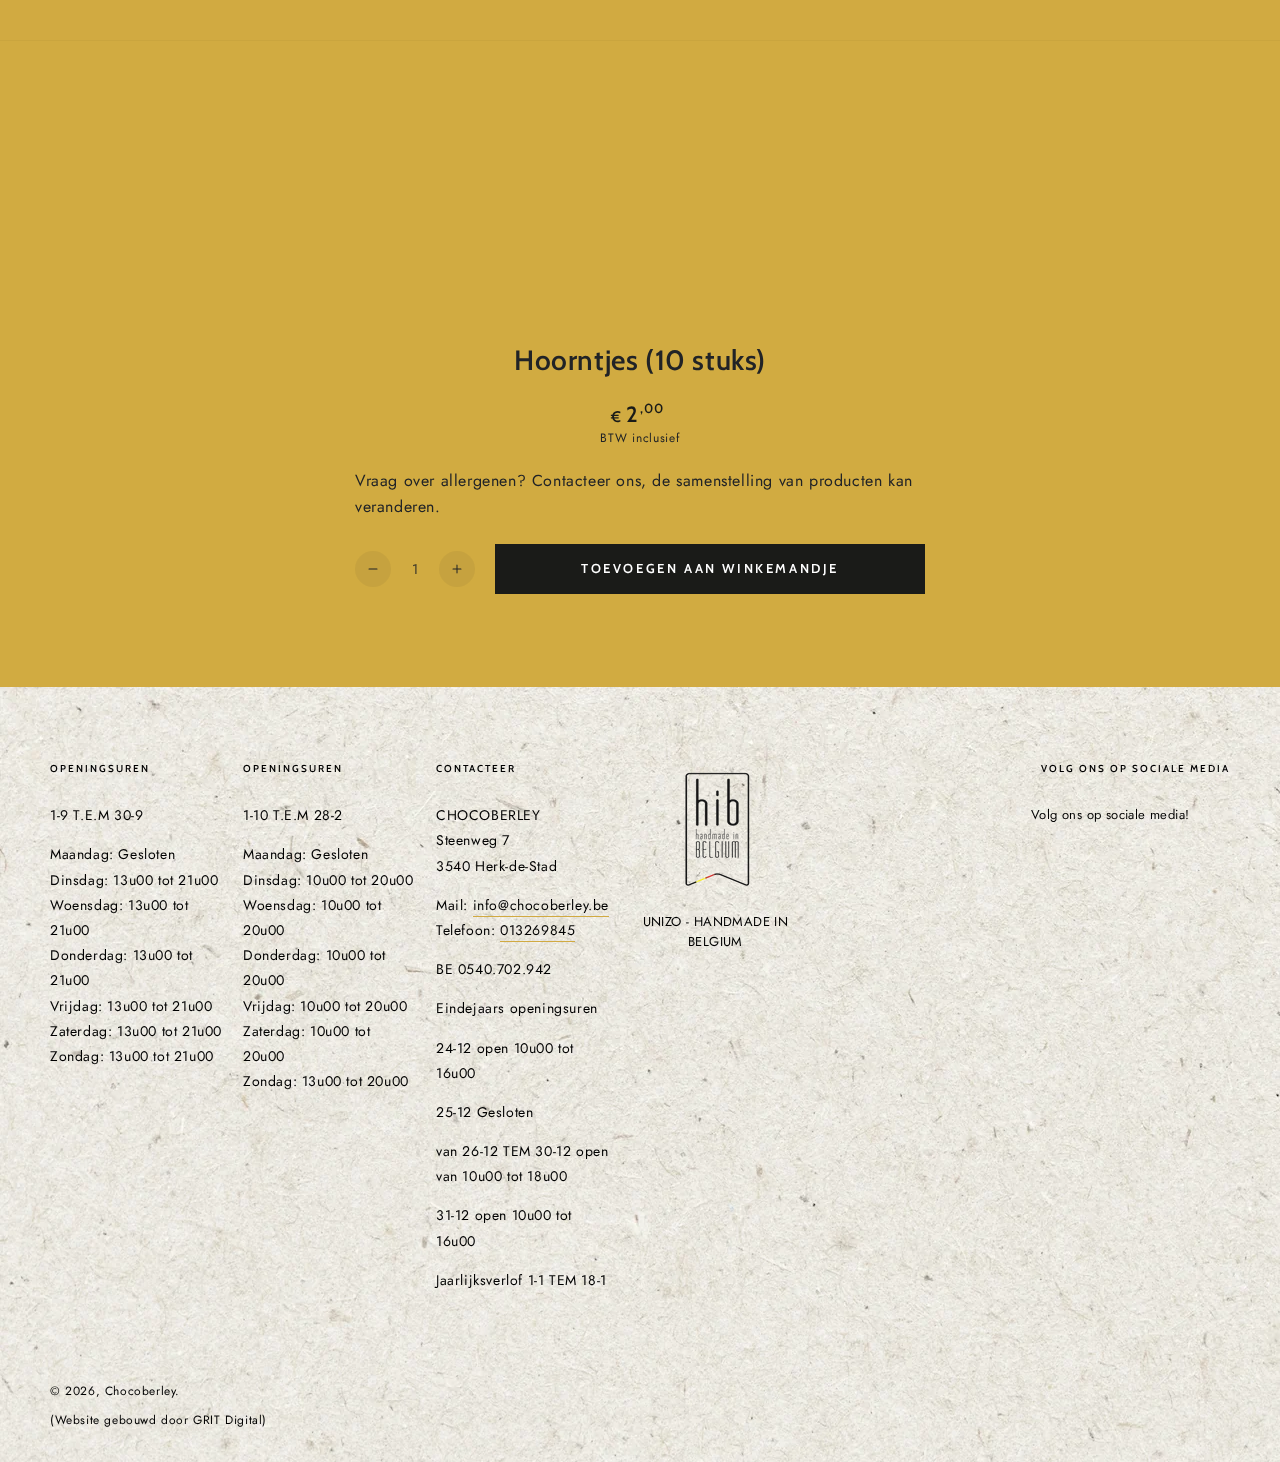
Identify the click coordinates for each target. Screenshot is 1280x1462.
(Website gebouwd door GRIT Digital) (158, 1420)
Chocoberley (140, 1391)
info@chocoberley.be (541, 905)
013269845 (537, 930)
